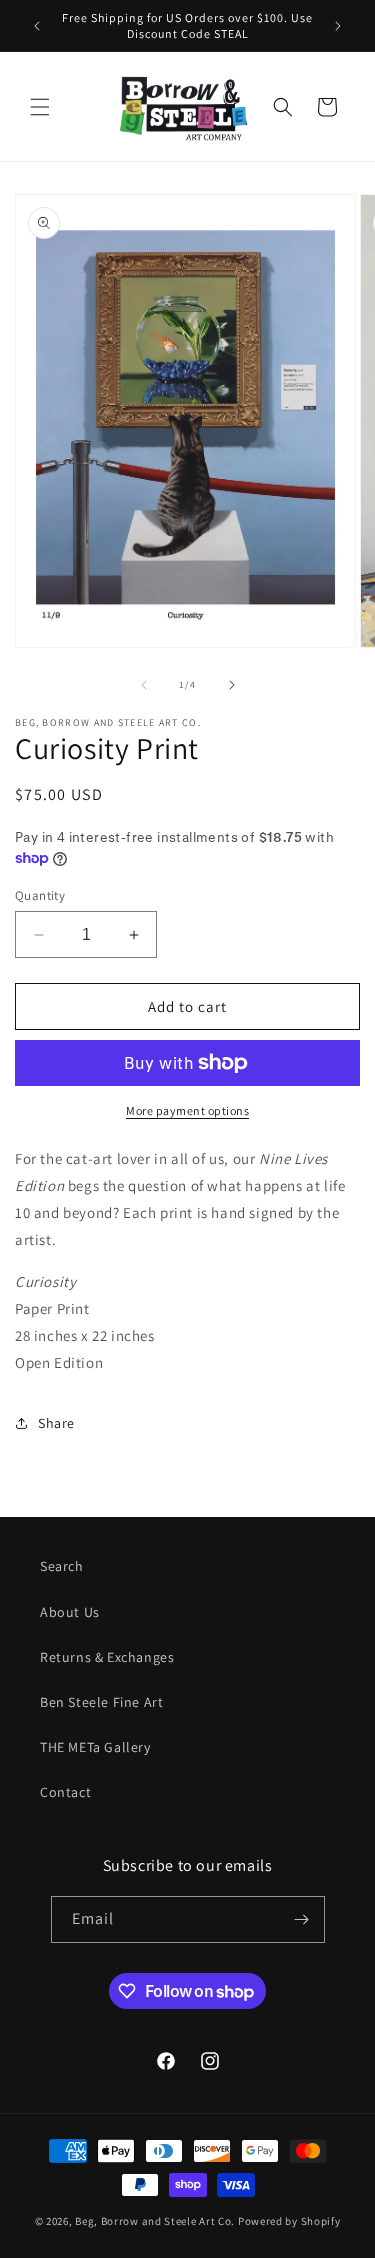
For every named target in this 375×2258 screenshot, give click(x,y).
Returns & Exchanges (107, 1657)
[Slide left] (144, 685)
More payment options (187, 1110)
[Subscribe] (302, 1919)
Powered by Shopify (289, 2221)
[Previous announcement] (37, 26)
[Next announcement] (338, 26)
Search (62, 1566)
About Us (70, 1612)
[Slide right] (232, 685)
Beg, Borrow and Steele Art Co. (155, 2221)
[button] (40, 107)
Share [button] (56, 1423)
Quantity (40, 895)
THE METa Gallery (95, 1747)
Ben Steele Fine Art (101, 1702)
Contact (65, 1792)
